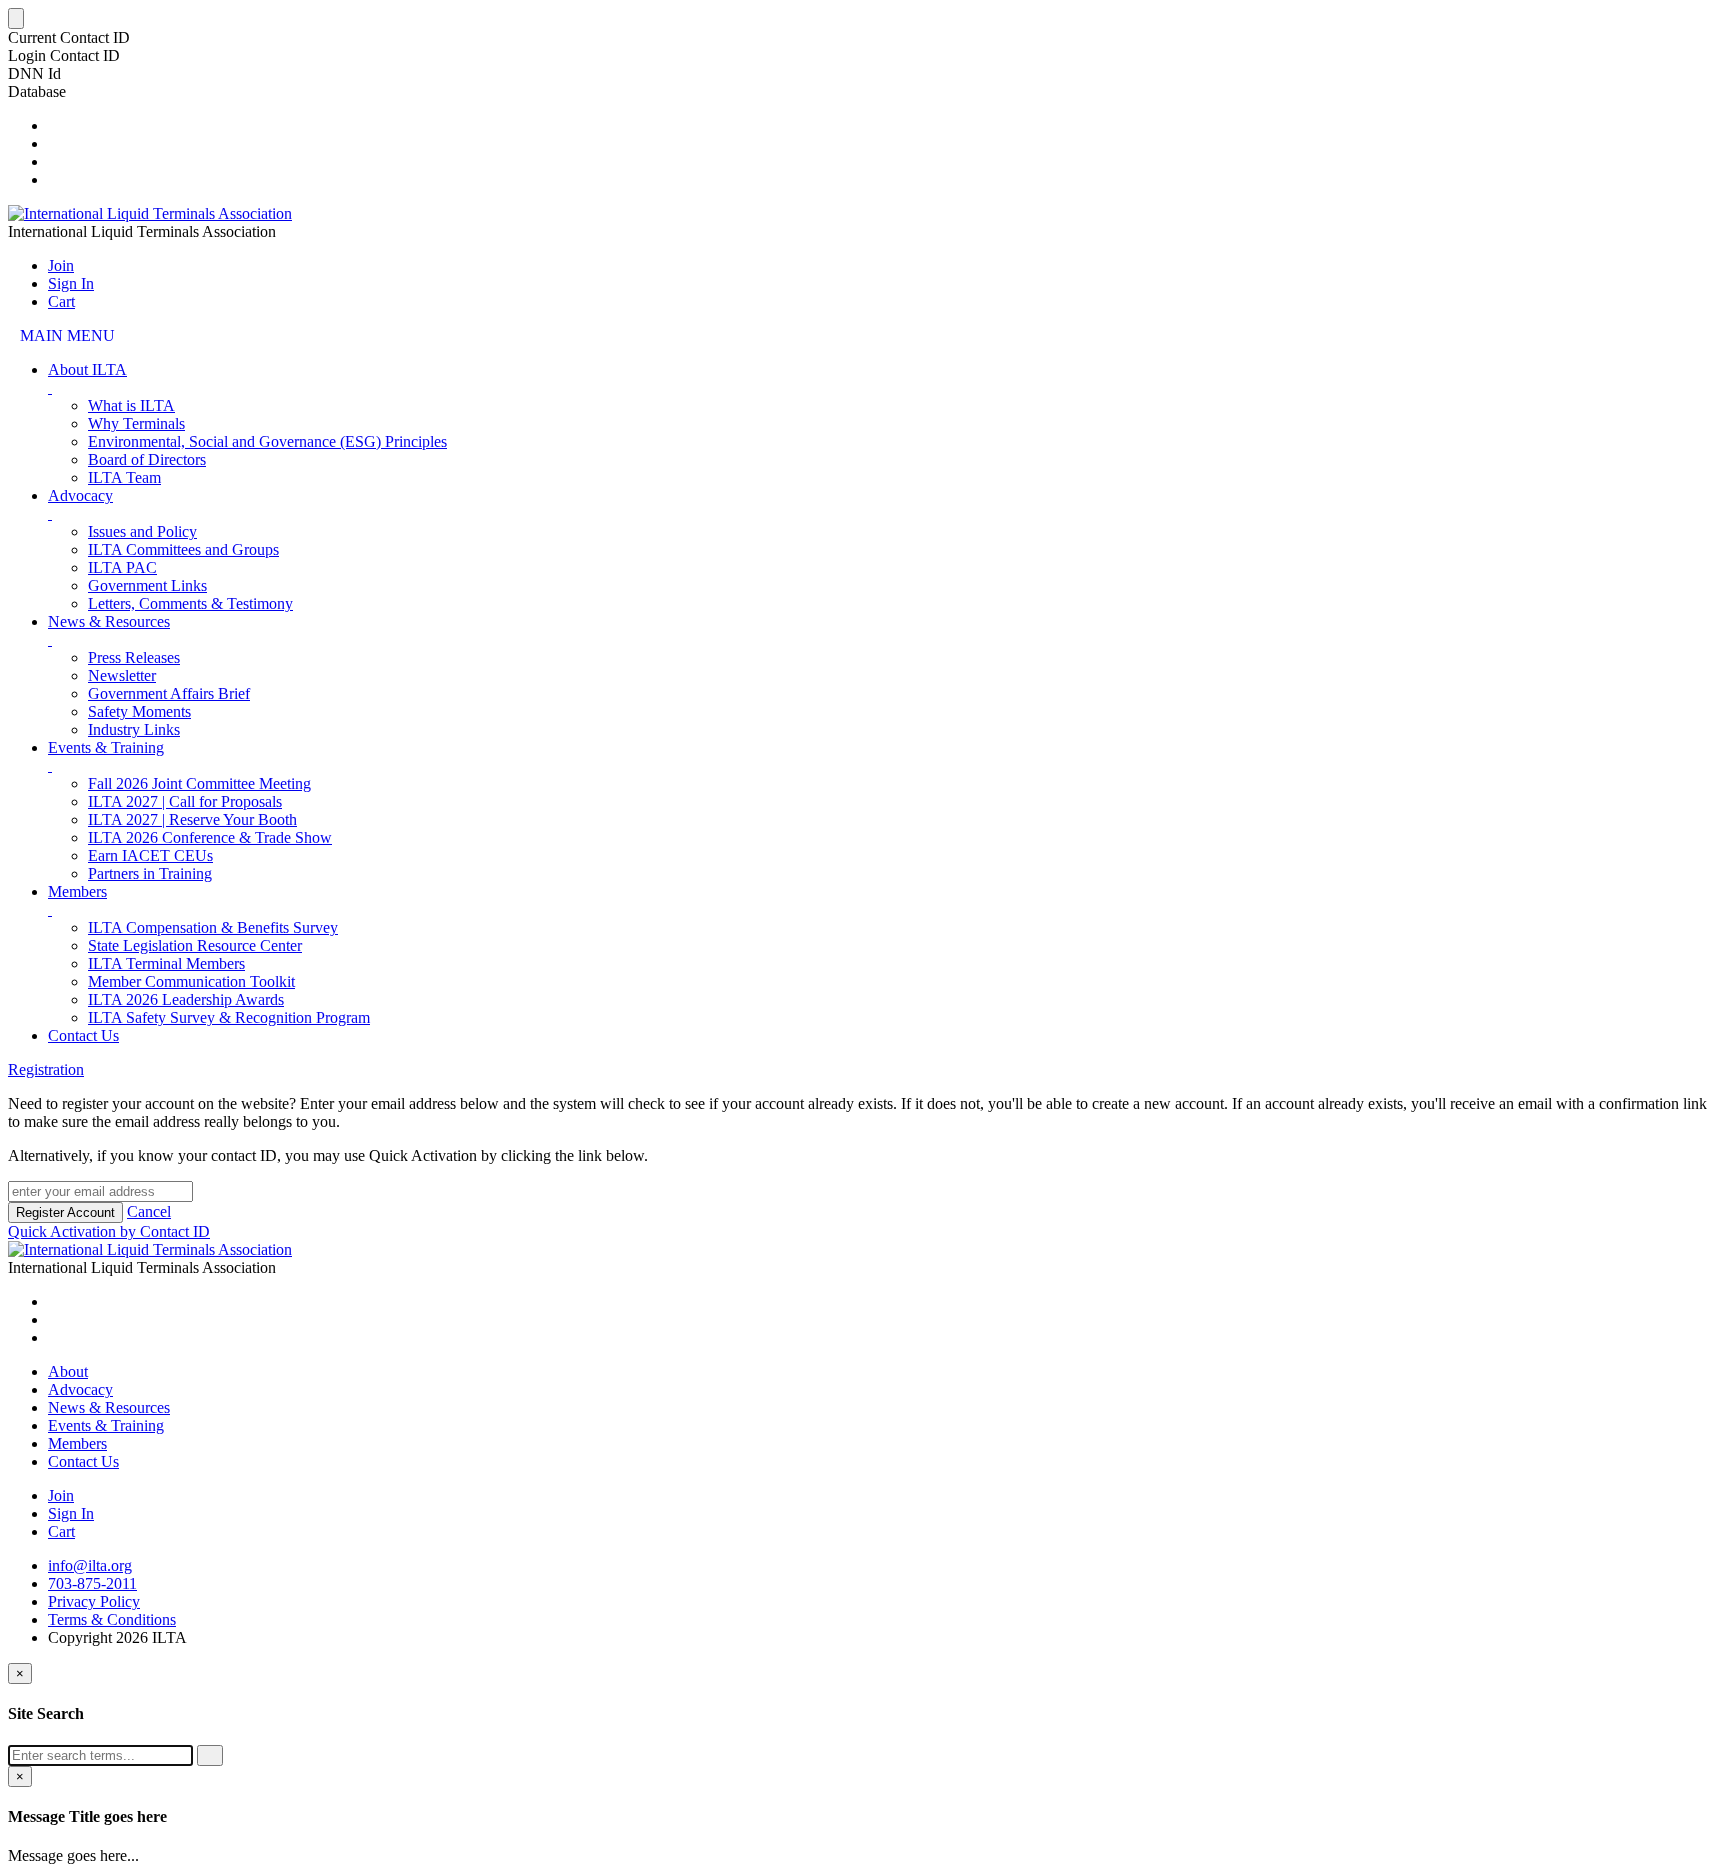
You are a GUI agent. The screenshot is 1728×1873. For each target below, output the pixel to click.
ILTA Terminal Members (166, 963)
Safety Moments (139, 711)
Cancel (149, 1211)
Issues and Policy (142, 531)
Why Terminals (136, 423)
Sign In (71, 283)
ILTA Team (124, 477)
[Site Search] (54, 125)
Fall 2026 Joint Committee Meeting (199, 783)
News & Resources (109, 621)
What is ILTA (131, 405)
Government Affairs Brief (169, 693)
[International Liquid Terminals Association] (150, 213)
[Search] (210, 1755)
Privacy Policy (94, 1601)
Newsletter (122, 675)
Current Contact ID (69, 37)
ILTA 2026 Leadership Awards (186, 999)
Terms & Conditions (112, 1619)
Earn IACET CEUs (150, 855)
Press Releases (134, 657)
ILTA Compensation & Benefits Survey (213, 927)
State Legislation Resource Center (195, 945)
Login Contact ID (64, 55)
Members (77, 891)
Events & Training (106, 747)
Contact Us (83, 1035)
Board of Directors (147, 459)
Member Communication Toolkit (191, 981)
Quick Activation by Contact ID (109, 1231)
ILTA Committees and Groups (183, 549)
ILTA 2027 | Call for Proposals (185, 801)
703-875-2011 (92, 1583)
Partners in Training (150, 873)
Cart (61, 301)
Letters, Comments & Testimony (190, 603)
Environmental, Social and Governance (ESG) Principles (267, 441)
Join (61, 265)
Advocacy (80, 495)
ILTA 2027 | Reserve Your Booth (192, 819)
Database (37, 91)
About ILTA (87, 369)
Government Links (147, 585)
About (68, 1371)
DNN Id (34, 73)
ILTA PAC (122, 567)
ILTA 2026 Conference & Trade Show (210, 837)
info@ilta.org (90, 1565)
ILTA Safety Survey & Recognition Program (229, 1017)
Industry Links (134, 729)
